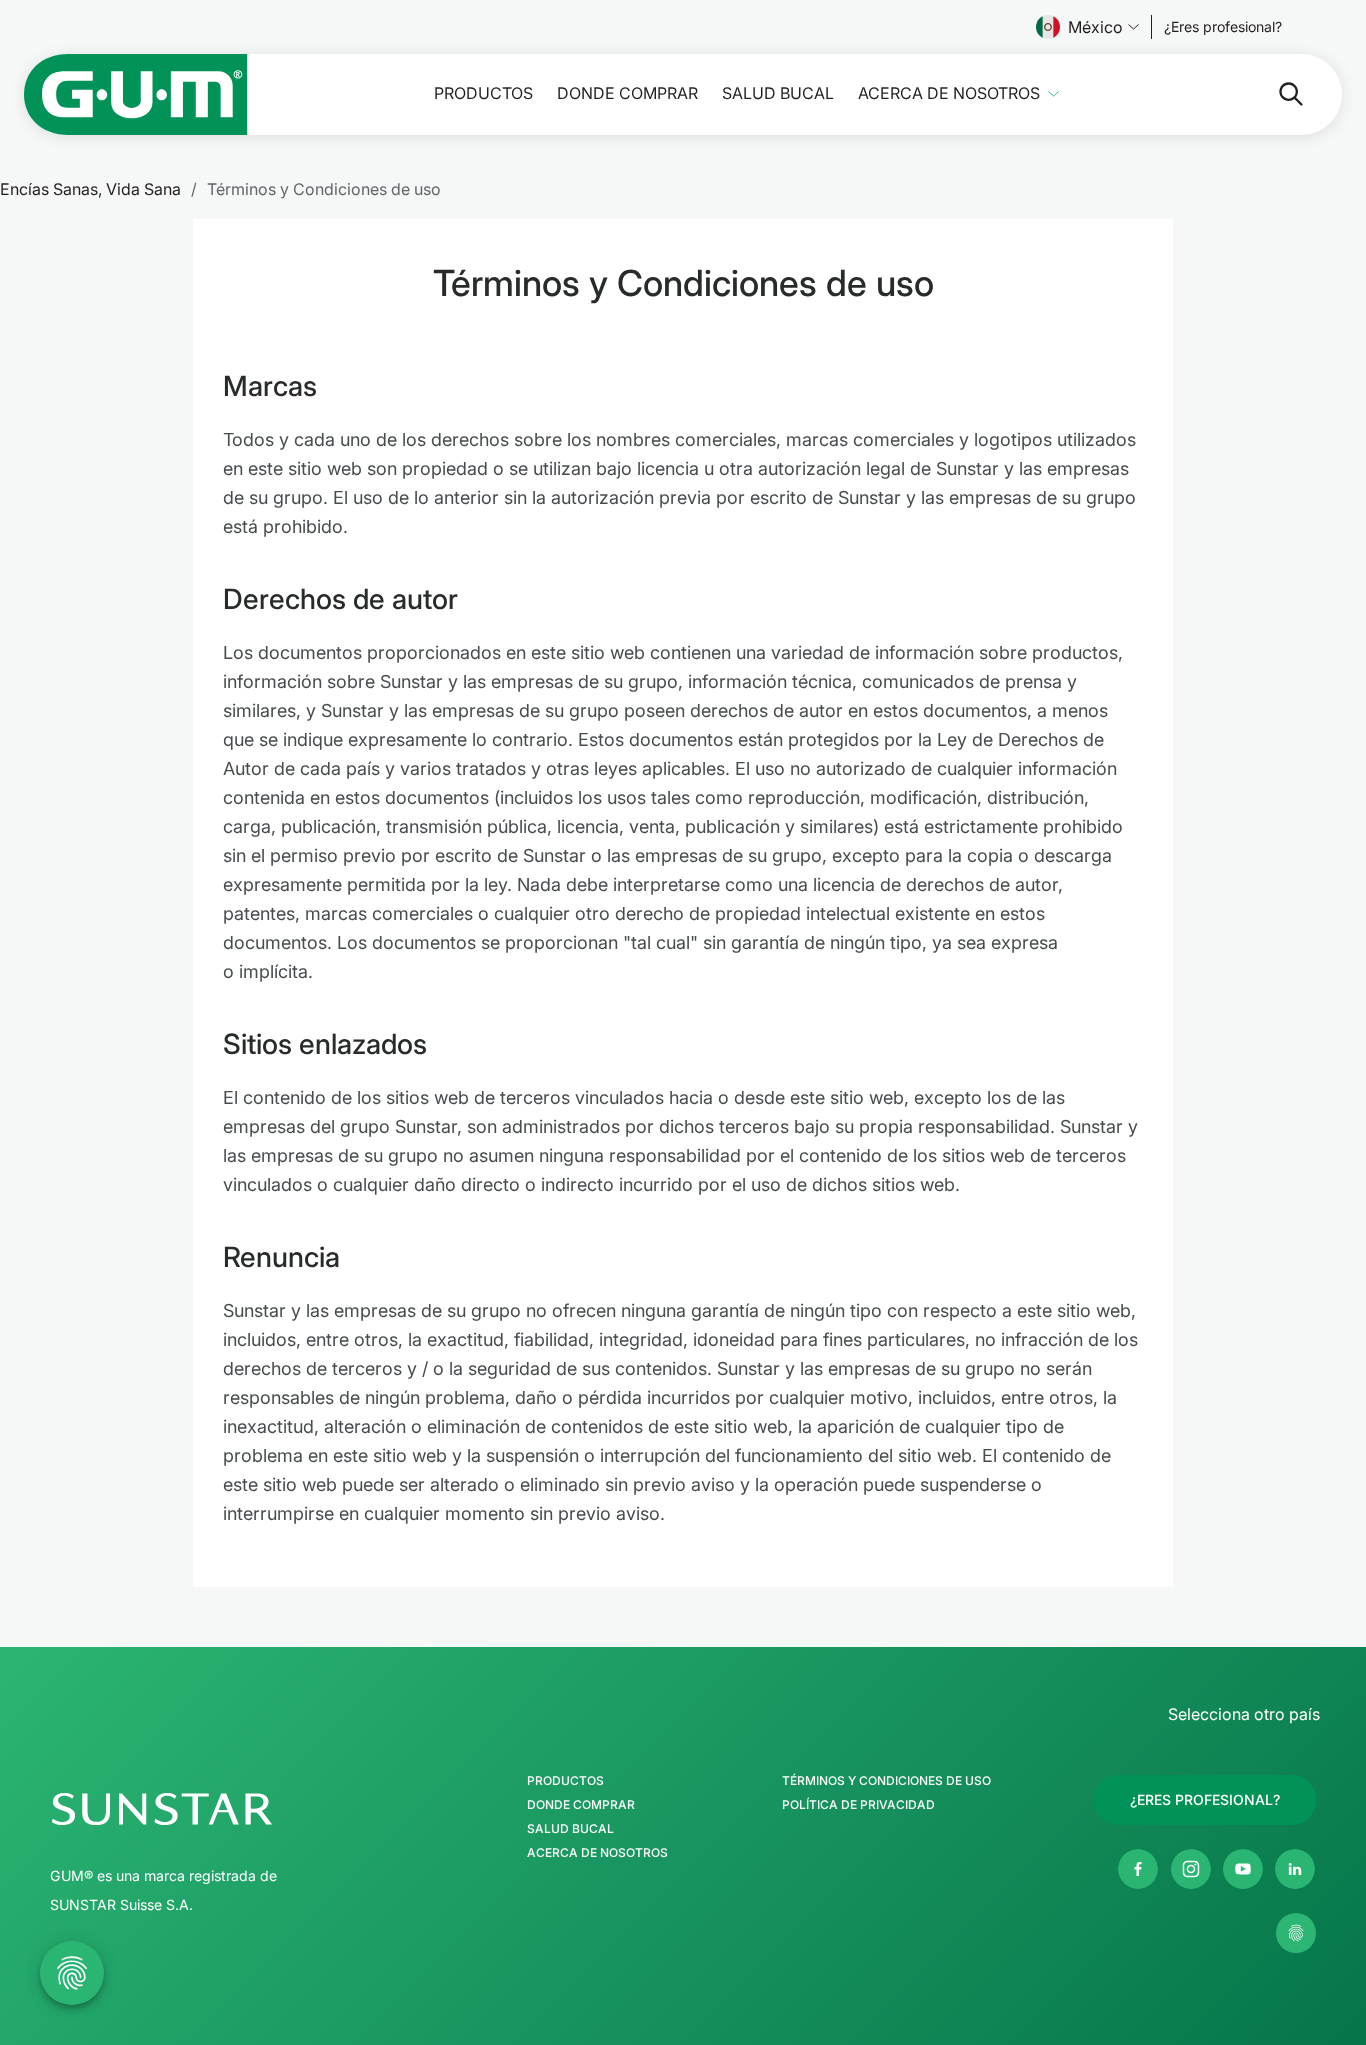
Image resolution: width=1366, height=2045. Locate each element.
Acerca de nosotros (949, 93)
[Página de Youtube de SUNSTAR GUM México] (1243, 1869)
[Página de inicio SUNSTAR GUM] (136, 94)
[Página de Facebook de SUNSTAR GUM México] (1138, 1869)
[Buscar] (1275, 94)
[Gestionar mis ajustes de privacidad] (1296, 1933)
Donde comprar (627, 93)
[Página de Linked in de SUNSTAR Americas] (1295, 1869)
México (1095, 27)
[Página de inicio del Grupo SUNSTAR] (221, 1809)
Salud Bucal (778, 93)
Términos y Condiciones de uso (886, 1781)
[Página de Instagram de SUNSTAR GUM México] (1191, 1869)
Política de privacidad (858, 1805)
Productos (483, 93)
